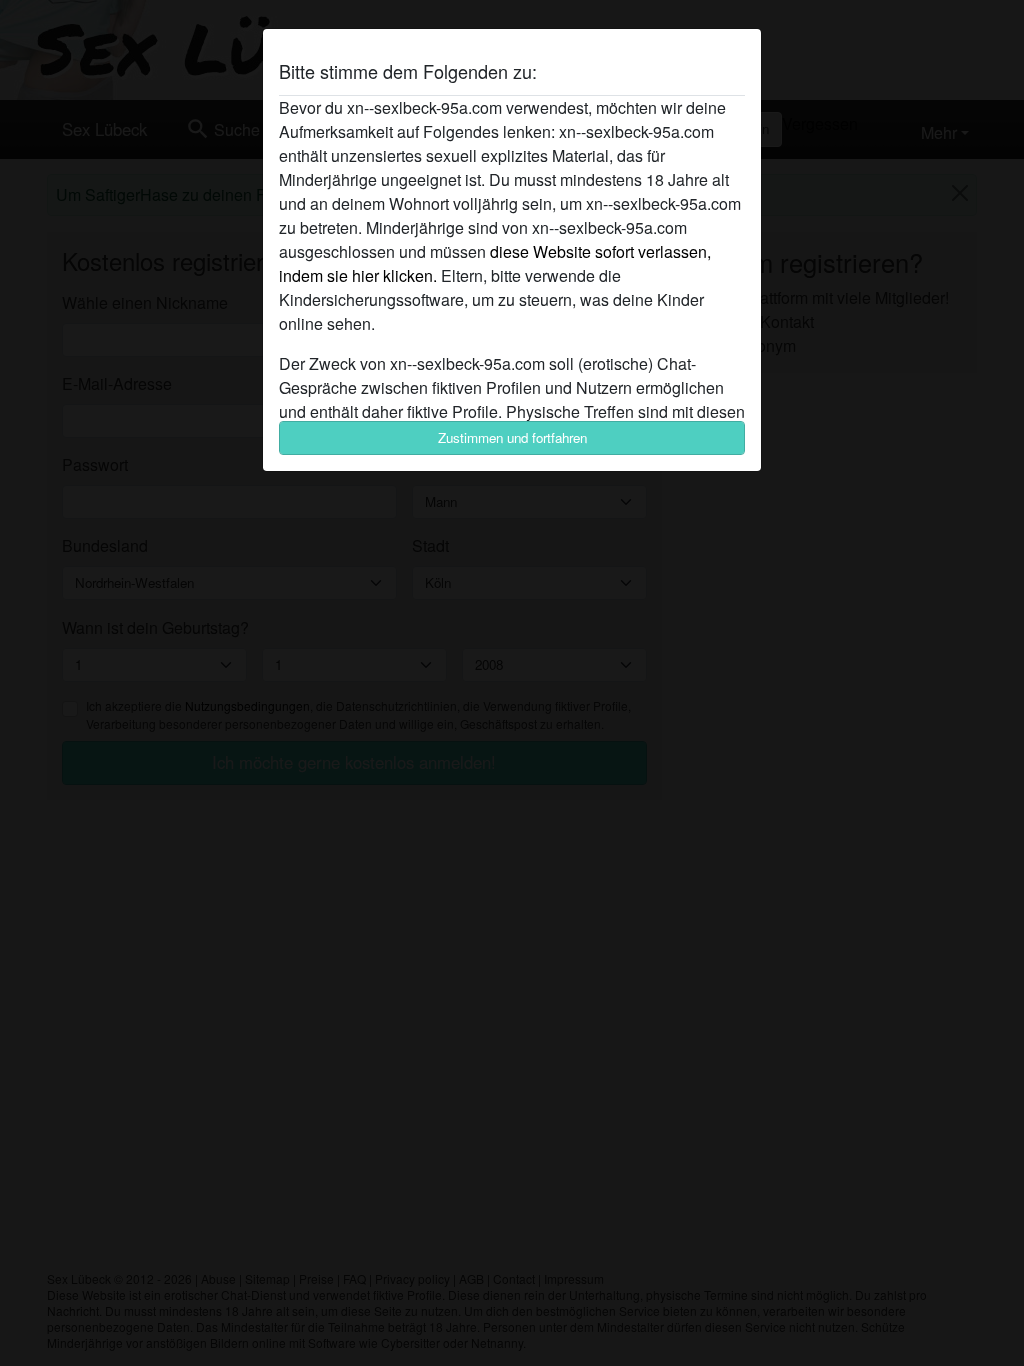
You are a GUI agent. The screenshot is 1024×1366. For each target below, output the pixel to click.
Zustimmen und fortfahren (512, 437)
